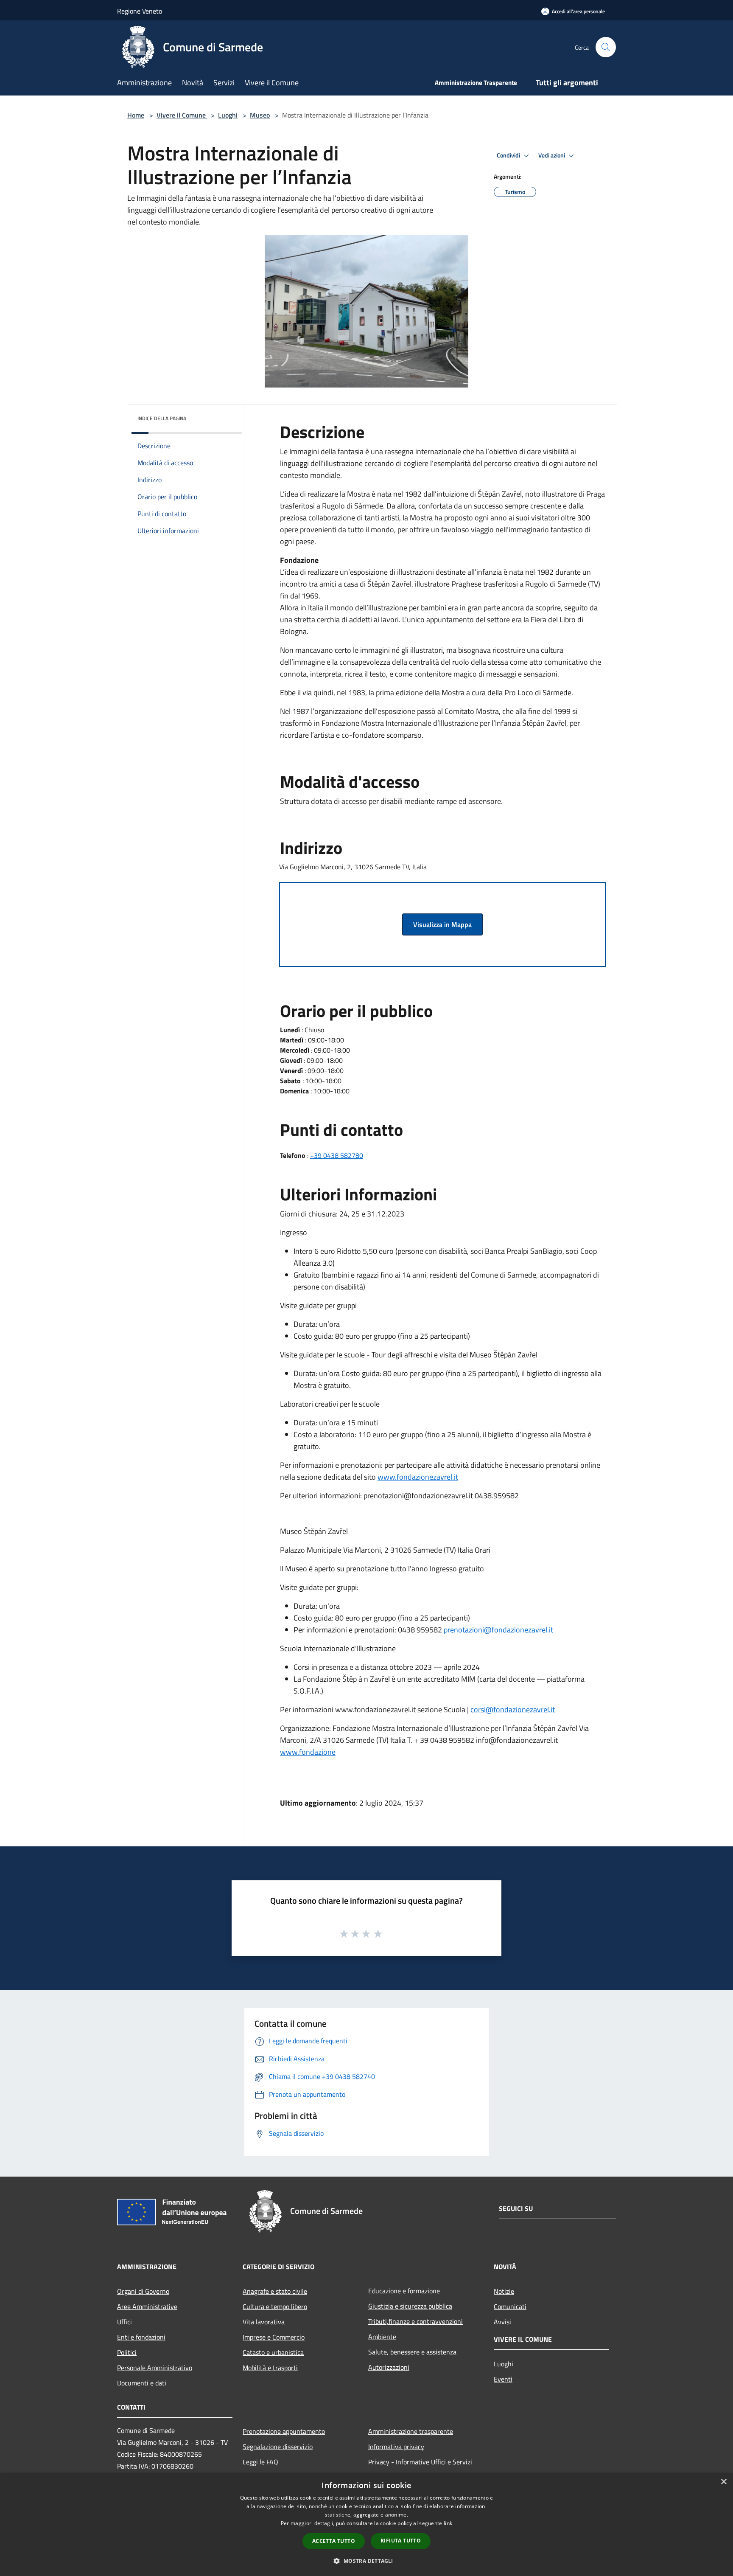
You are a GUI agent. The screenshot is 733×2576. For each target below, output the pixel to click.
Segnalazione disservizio (278, 2447)
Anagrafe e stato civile (275, 2291)
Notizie (504, 2291)
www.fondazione (308, 1752)
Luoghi (228, 115)
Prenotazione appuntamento (284, 2431)
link (448, 2523)
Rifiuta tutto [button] (401, 2541)
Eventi (503, 2379)
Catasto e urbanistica (273, 2352)
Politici (127, 2352)
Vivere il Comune (182, 115)
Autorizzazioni (389, 2367)
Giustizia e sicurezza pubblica (410, 2306)
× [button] (723, 2482)
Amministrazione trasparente (411, 2431)
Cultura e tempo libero (275, 2306)
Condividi (509, 155)
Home (136, 115)
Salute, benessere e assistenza (412, 2352)
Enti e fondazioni (141, 2337)
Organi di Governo (143, 2291)
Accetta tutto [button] (334, 2541)
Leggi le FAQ (260, 2462)
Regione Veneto (140, 11)
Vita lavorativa (264, 2322)
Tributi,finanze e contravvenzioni (415, 2321)
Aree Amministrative (147, 2306)
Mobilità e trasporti (270, 2368)
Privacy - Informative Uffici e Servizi (420, 2462)
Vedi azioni (552, 155)
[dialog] (366, 2524)
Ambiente (382, 2337)
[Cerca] (606, 47)
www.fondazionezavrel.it (418, 1477)
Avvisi (502, 2322)
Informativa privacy (396, 2447)
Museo (260, 115)
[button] (366, 2561)
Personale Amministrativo (155, 2368)
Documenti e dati (142, 2383)
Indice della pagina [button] (162, 418)
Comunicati (510, 2306)
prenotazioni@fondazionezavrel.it (498, 1630)
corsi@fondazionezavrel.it (513, 1709)
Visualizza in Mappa (442, 924)
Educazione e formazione (404, 2291)
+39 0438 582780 (337, 1155)
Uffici (124, 2322)
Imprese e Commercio (274, 2337)
